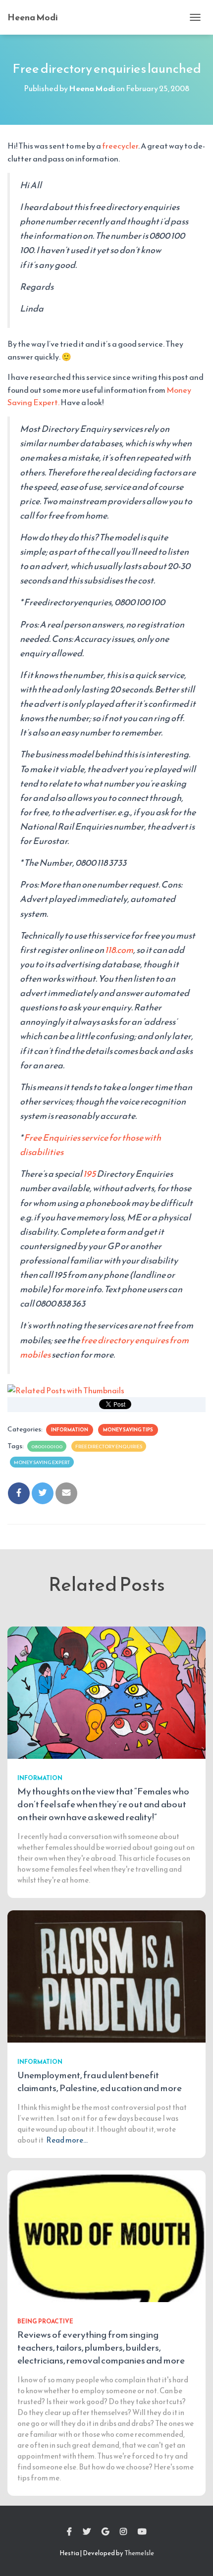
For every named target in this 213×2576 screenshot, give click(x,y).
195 (89, 1174)
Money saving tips (128, 1430)
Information (70, 1430)
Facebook (69, 2532)
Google (105, 2532)
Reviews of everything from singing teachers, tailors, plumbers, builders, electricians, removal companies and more (101, 2347)
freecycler (120, 146)
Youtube (142, 2532)
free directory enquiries (109, 1446)
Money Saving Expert (42, 1462)
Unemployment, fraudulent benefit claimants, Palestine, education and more (100, 2081)
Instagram (123, 2532)
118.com (119, 950)
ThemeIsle (139, 2553)
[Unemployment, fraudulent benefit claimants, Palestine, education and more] (106, 1975)
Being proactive (45, 2321)
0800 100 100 (47, 1446)
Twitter (87, 2532)
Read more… (67, 2140)
